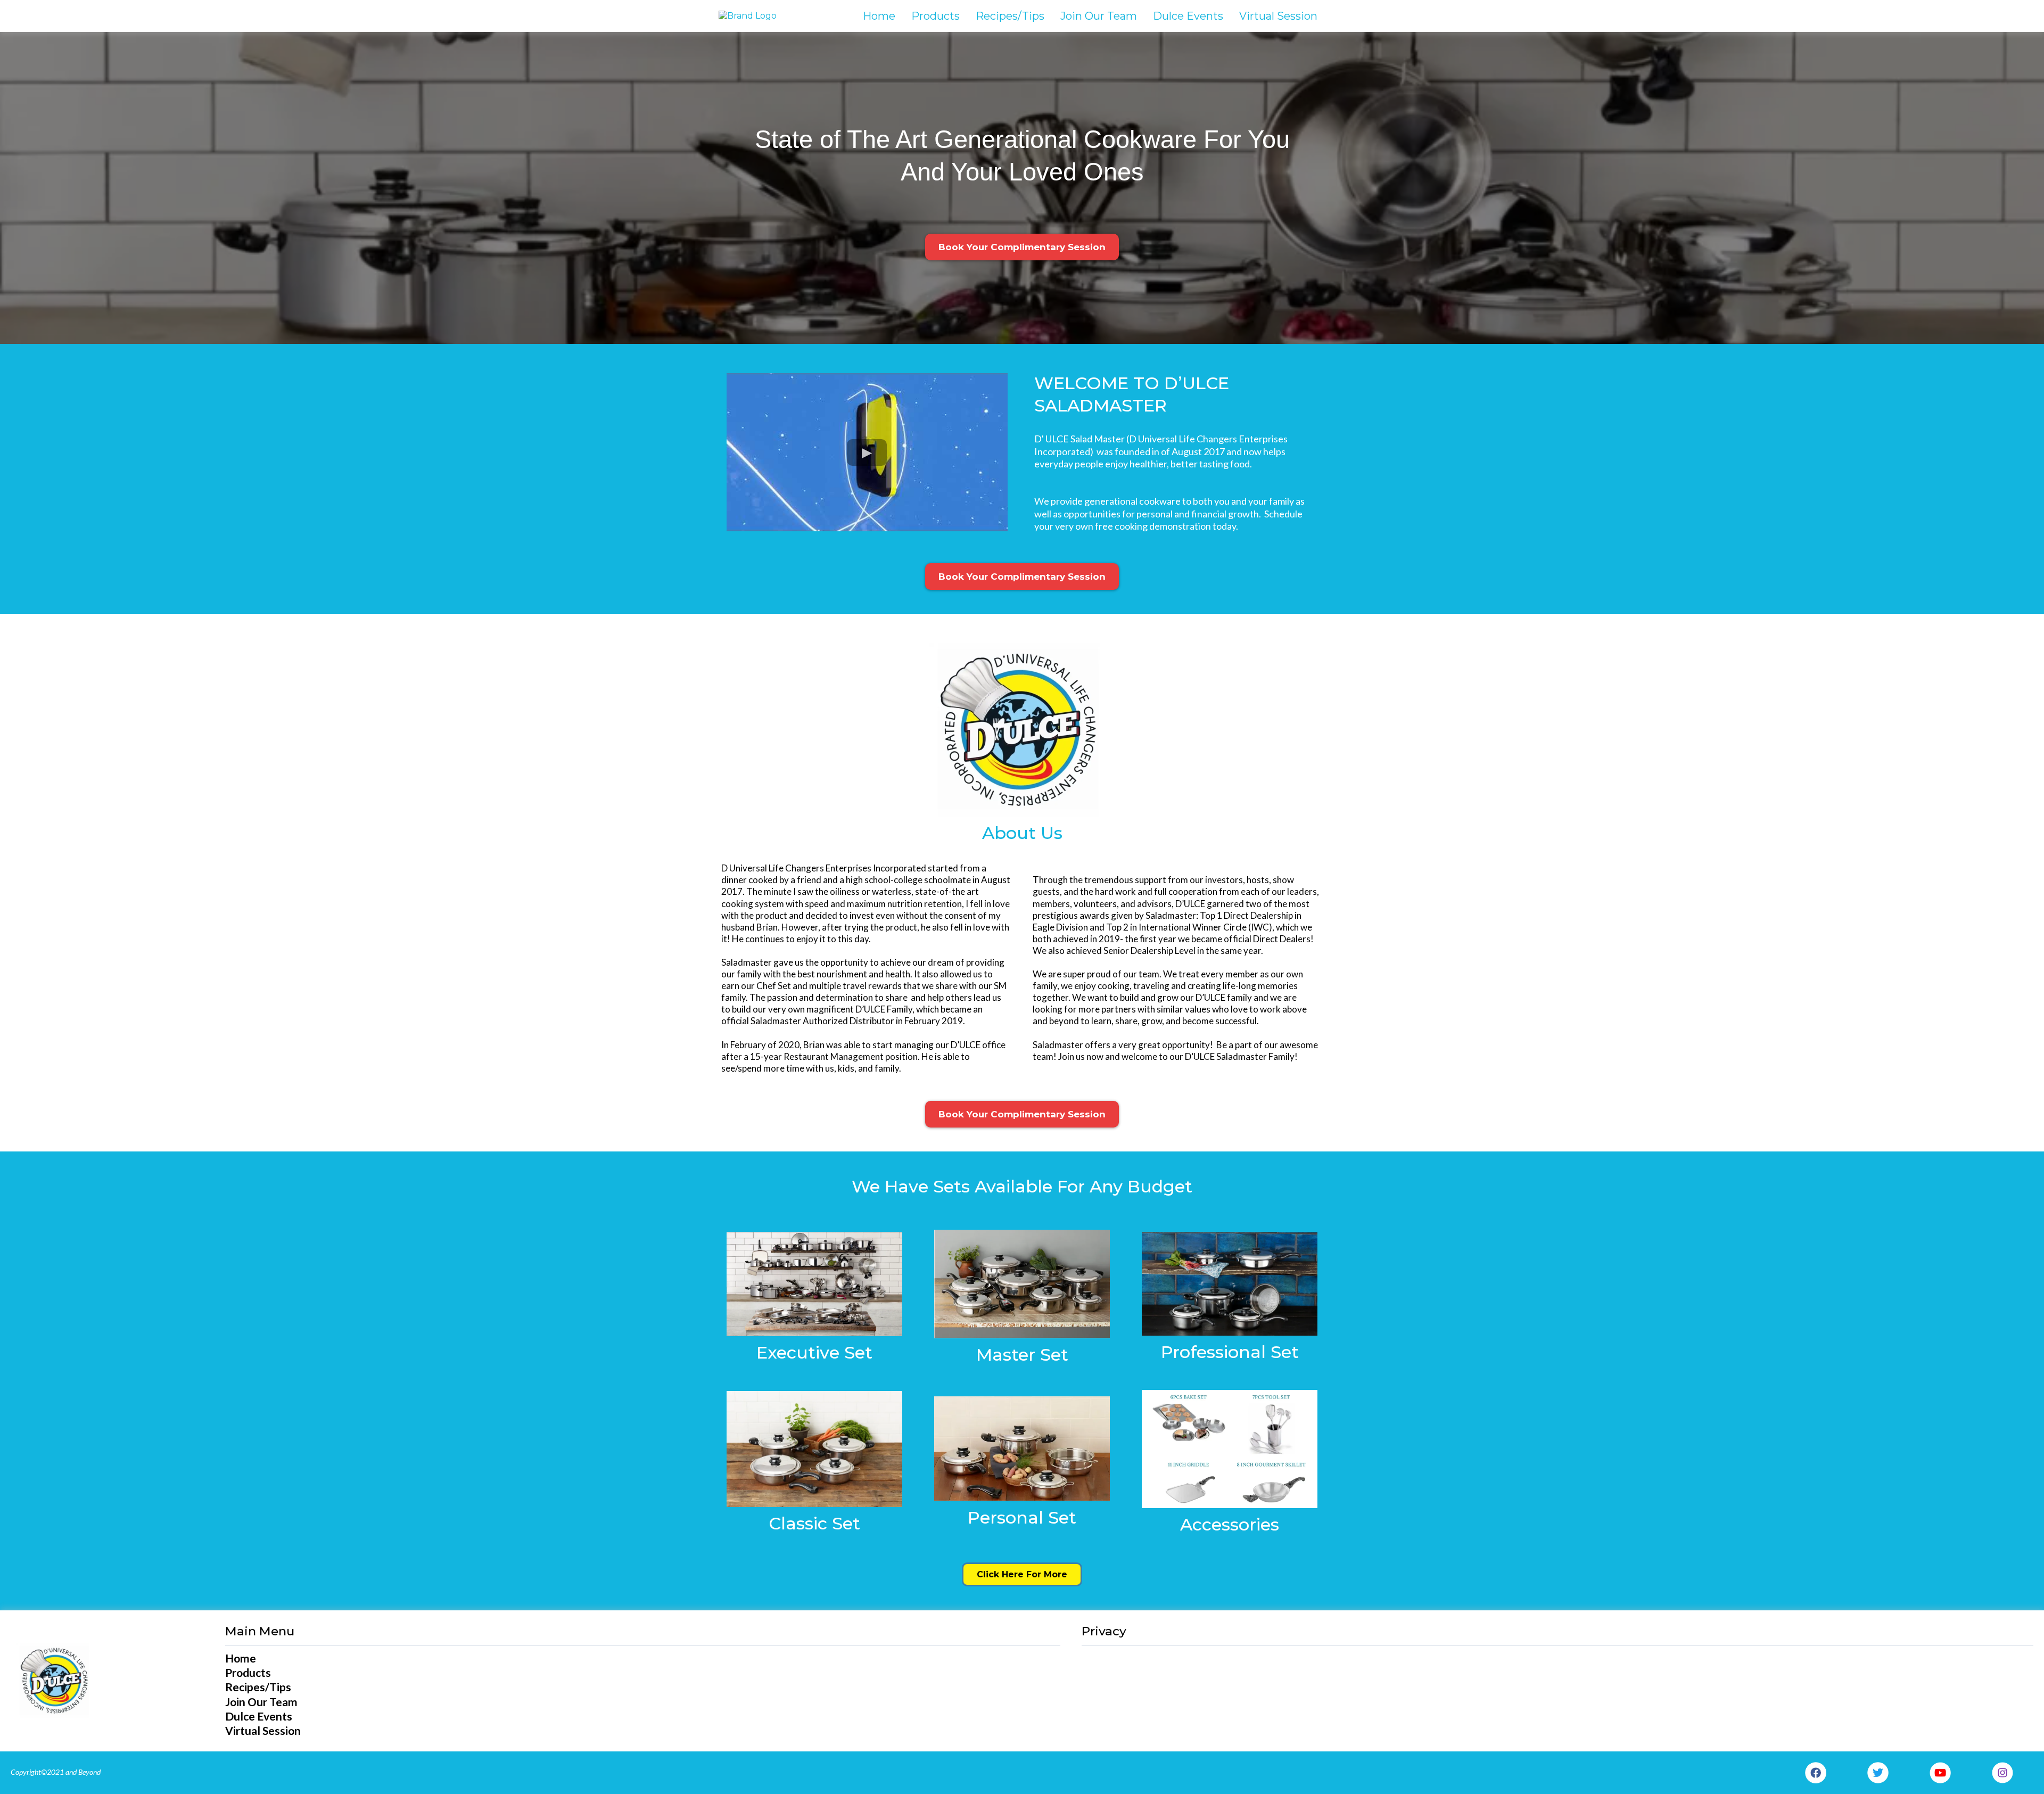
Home (879, 16)
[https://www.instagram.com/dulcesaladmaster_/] (2002, 1773)
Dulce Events (1188, 16)
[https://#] (814, 1284)
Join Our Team (1099, 16)
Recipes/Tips (1010, 16)
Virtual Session (1278, 16)
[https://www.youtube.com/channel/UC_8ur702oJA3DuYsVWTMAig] (1940, 1773)
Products (936, 16)
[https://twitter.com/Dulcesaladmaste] (1878, 1773)
